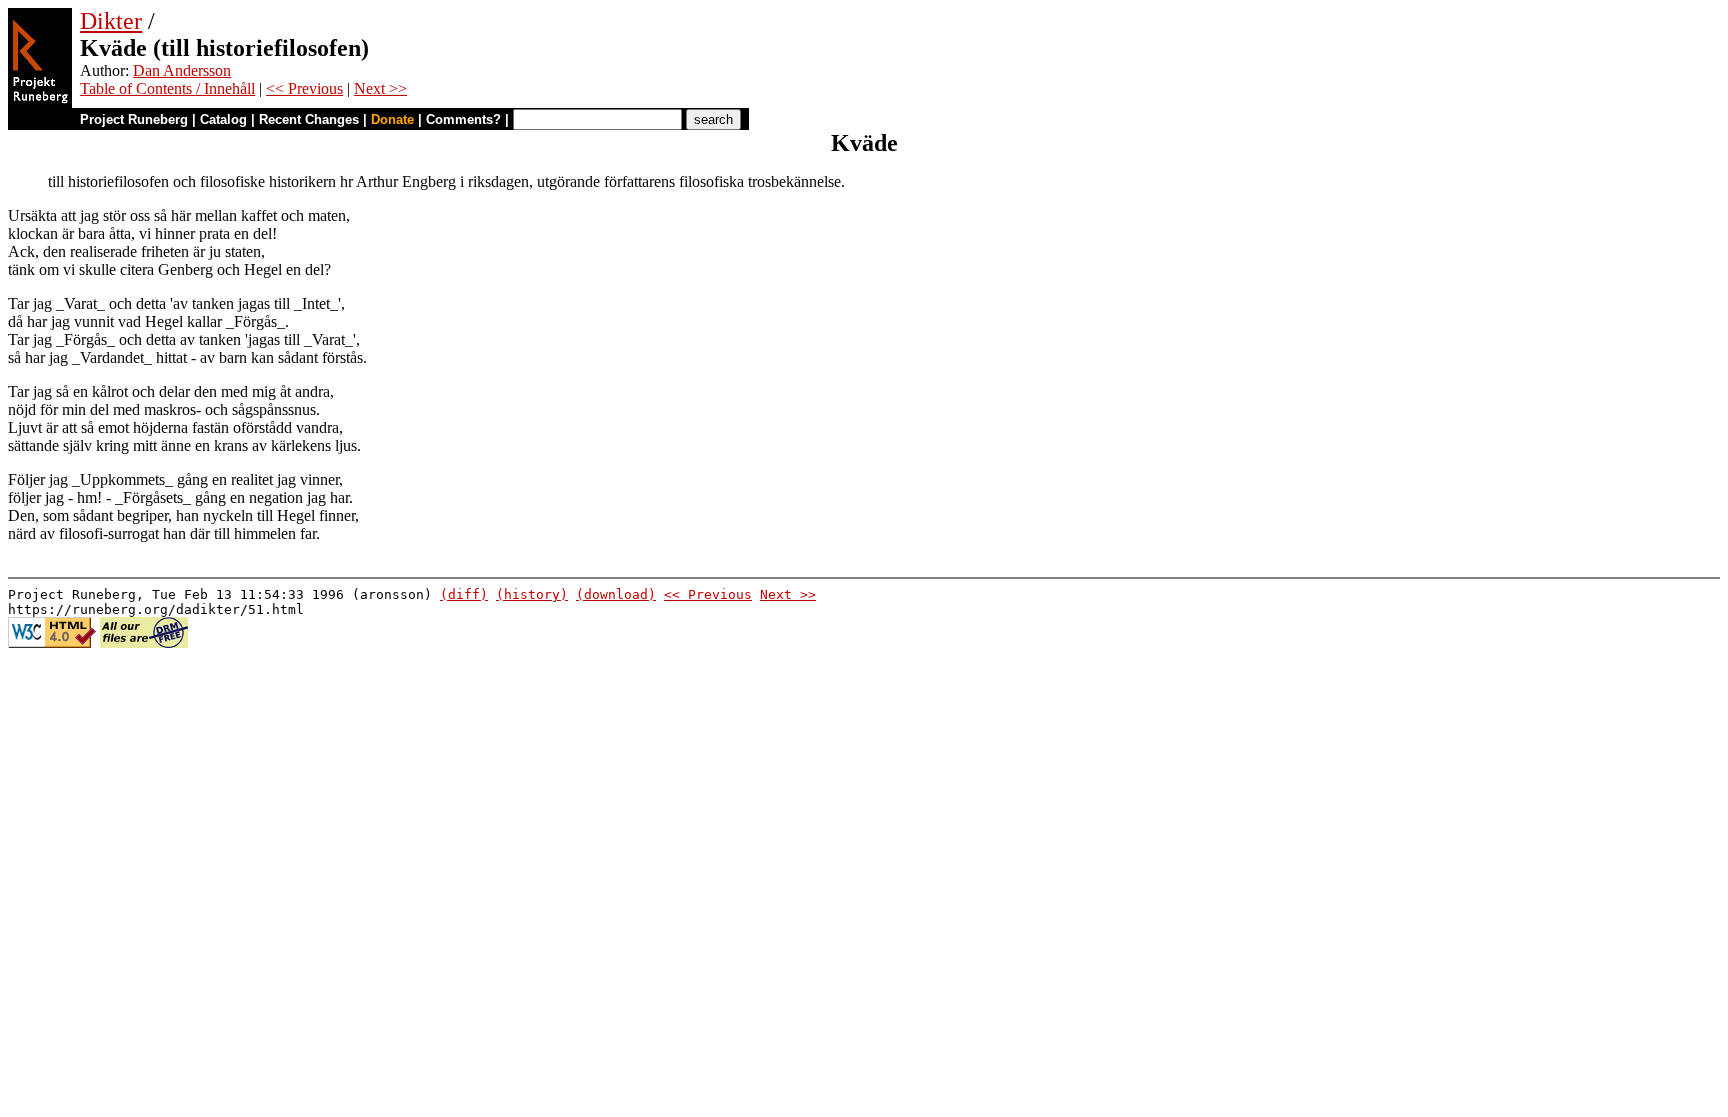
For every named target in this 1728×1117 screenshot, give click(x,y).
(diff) (464, 594)
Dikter (111, 21)
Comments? (463, 119)
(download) (616, 594)
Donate (392, 119)
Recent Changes (309, 119)
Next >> (380, 88)
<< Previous (304, 88)
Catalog (223, 119)
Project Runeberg (134, 119)
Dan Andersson (182, 70)
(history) (532, 594)
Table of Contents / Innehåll (167, 88)
